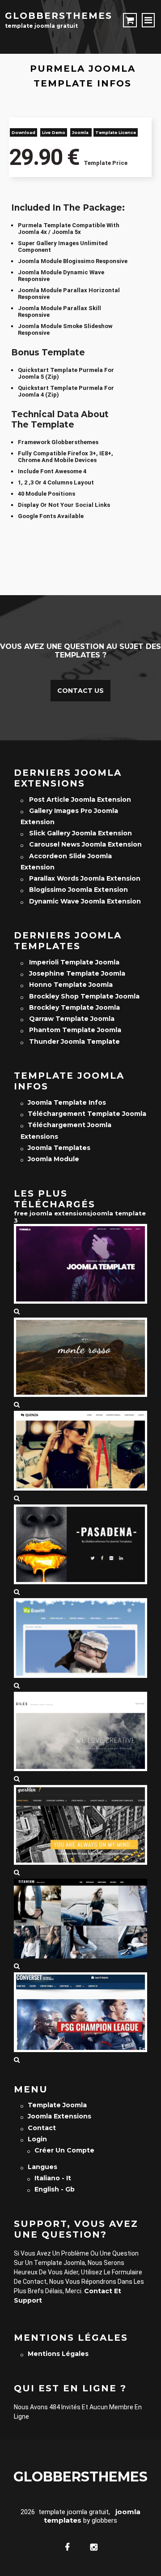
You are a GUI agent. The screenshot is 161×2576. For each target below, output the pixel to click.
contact (42, 2128)
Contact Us (80, 691)
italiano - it (53, 2178)
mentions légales (58, 2354)
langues (42, 2167)
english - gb (55, 2189)
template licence (116, 132)
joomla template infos (67, 1102)
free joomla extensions (52, 1213)
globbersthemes (59, 16)
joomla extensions (59, 2116)
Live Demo (54, 132)
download (23, 132)
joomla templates (59, 1148)
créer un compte (64, 2150)
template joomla (57, 2105)
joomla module (53, 1159)
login (37, 2139)
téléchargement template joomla (87, 1114)
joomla (81, 132)
